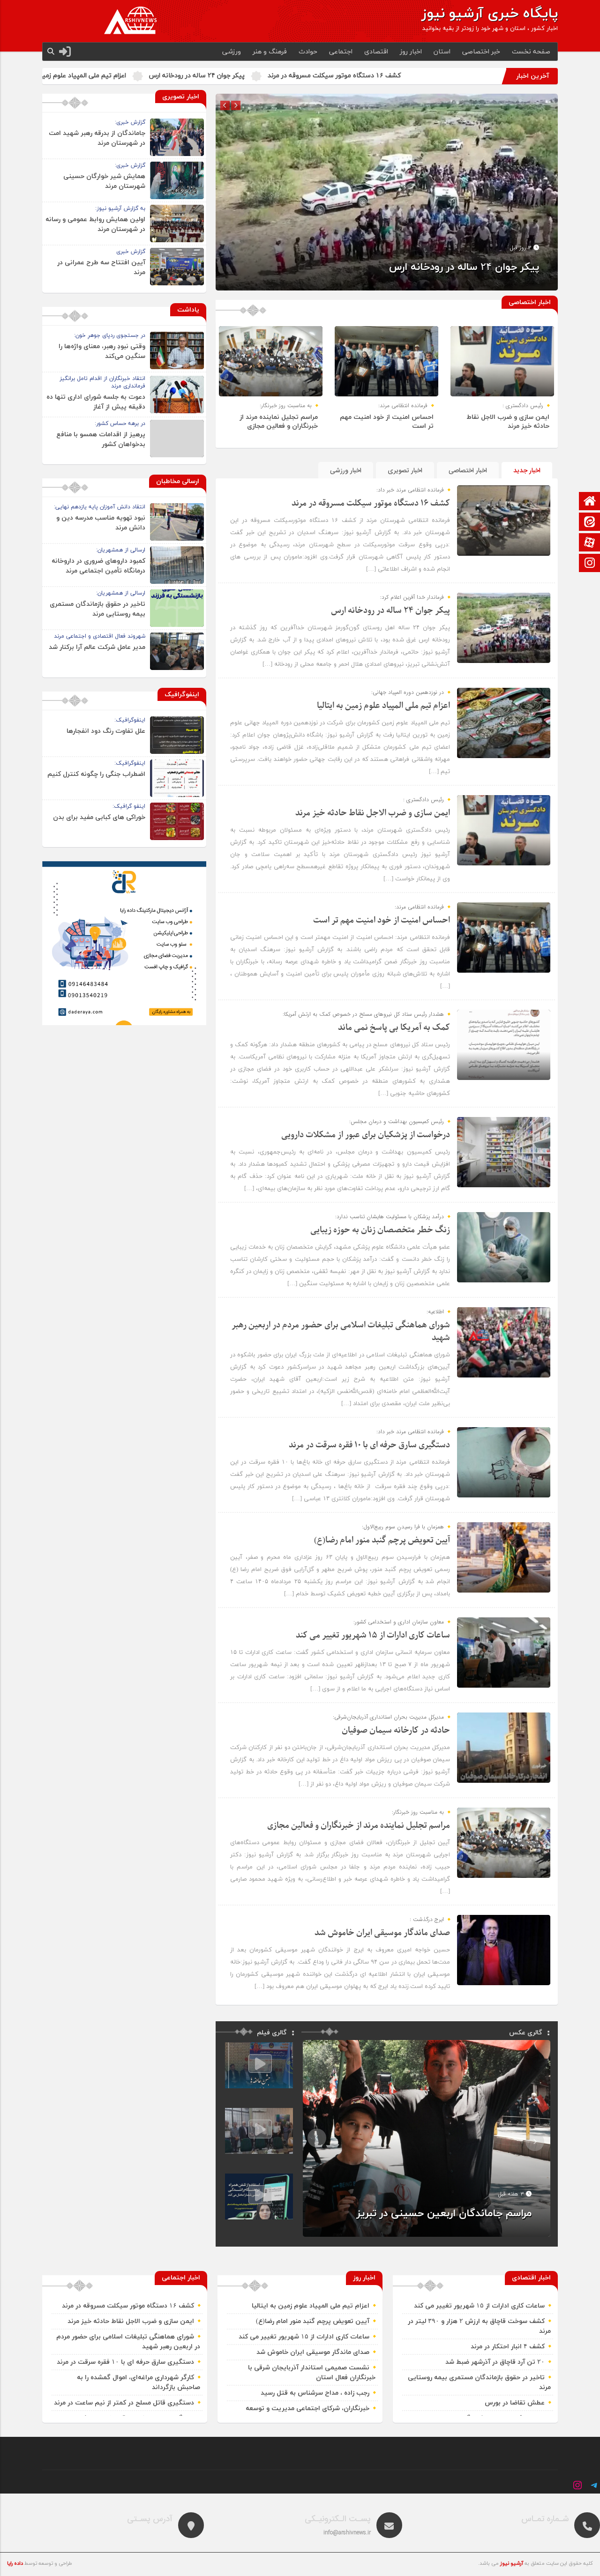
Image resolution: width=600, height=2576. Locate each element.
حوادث (308, 52)
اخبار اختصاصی (468, 471)
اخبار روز (411, 52)
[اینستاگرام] (590, 564)
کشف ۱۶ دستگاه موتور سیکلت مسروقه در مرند (480, 76)
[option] (387, 192)
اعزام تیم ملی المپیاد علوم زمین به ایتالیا (214, 76)
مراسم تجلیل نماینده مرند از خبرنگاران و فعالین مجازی (279, 422)
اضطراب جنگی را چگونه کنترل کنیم (96, 774)
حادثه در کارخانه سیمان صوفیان (396, 1731)
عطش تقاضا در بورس (515, 2403)
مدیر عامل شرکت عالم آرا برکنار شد (97, 647)
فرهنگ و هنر (270, 52)
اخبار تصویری (405, 471)
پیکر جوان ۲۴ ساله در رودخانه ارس (342, 76)
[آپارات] (590, 543)
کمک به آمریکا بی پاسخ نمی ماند (394, 1028)
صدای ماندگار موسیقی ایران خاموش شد (382, 1933)
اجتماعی (341, 52)
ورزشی (232, 52)
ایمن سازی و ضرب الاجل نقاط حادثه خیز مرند (72, 76)
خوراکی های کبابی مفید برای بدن (99, 817)
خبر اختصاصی (481, 52)
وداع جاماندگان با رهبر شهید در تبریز (452, 2214)
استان (442, 52)
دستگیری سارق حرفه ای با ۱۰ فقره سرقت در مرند (369, 1445)
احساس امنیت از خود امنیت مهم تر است (382, 920)
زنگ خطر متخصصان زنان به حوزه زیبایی (380, 1230)
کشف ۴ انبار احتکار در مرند (508, 2347)
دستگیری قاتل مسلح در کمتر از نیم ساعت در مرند (124, 2403)
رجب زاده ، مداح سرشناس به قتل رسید (315, 2393)
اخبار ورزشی (346, 471)
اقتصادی (376, 52)
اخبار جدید (527, 471)
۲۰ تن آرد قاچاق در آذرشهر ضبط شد (495, 2362)
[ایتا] (590, 523)
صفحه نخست (531, 52)
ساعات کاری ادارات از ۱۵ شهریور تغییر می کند (373, 1635)
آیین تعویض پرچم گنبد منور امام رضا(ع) (382, 1540)
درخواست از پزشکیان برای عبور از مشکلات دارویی (366, 1135)
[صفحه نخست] (590, 502)
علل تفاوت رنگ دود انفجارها (106, 731)
